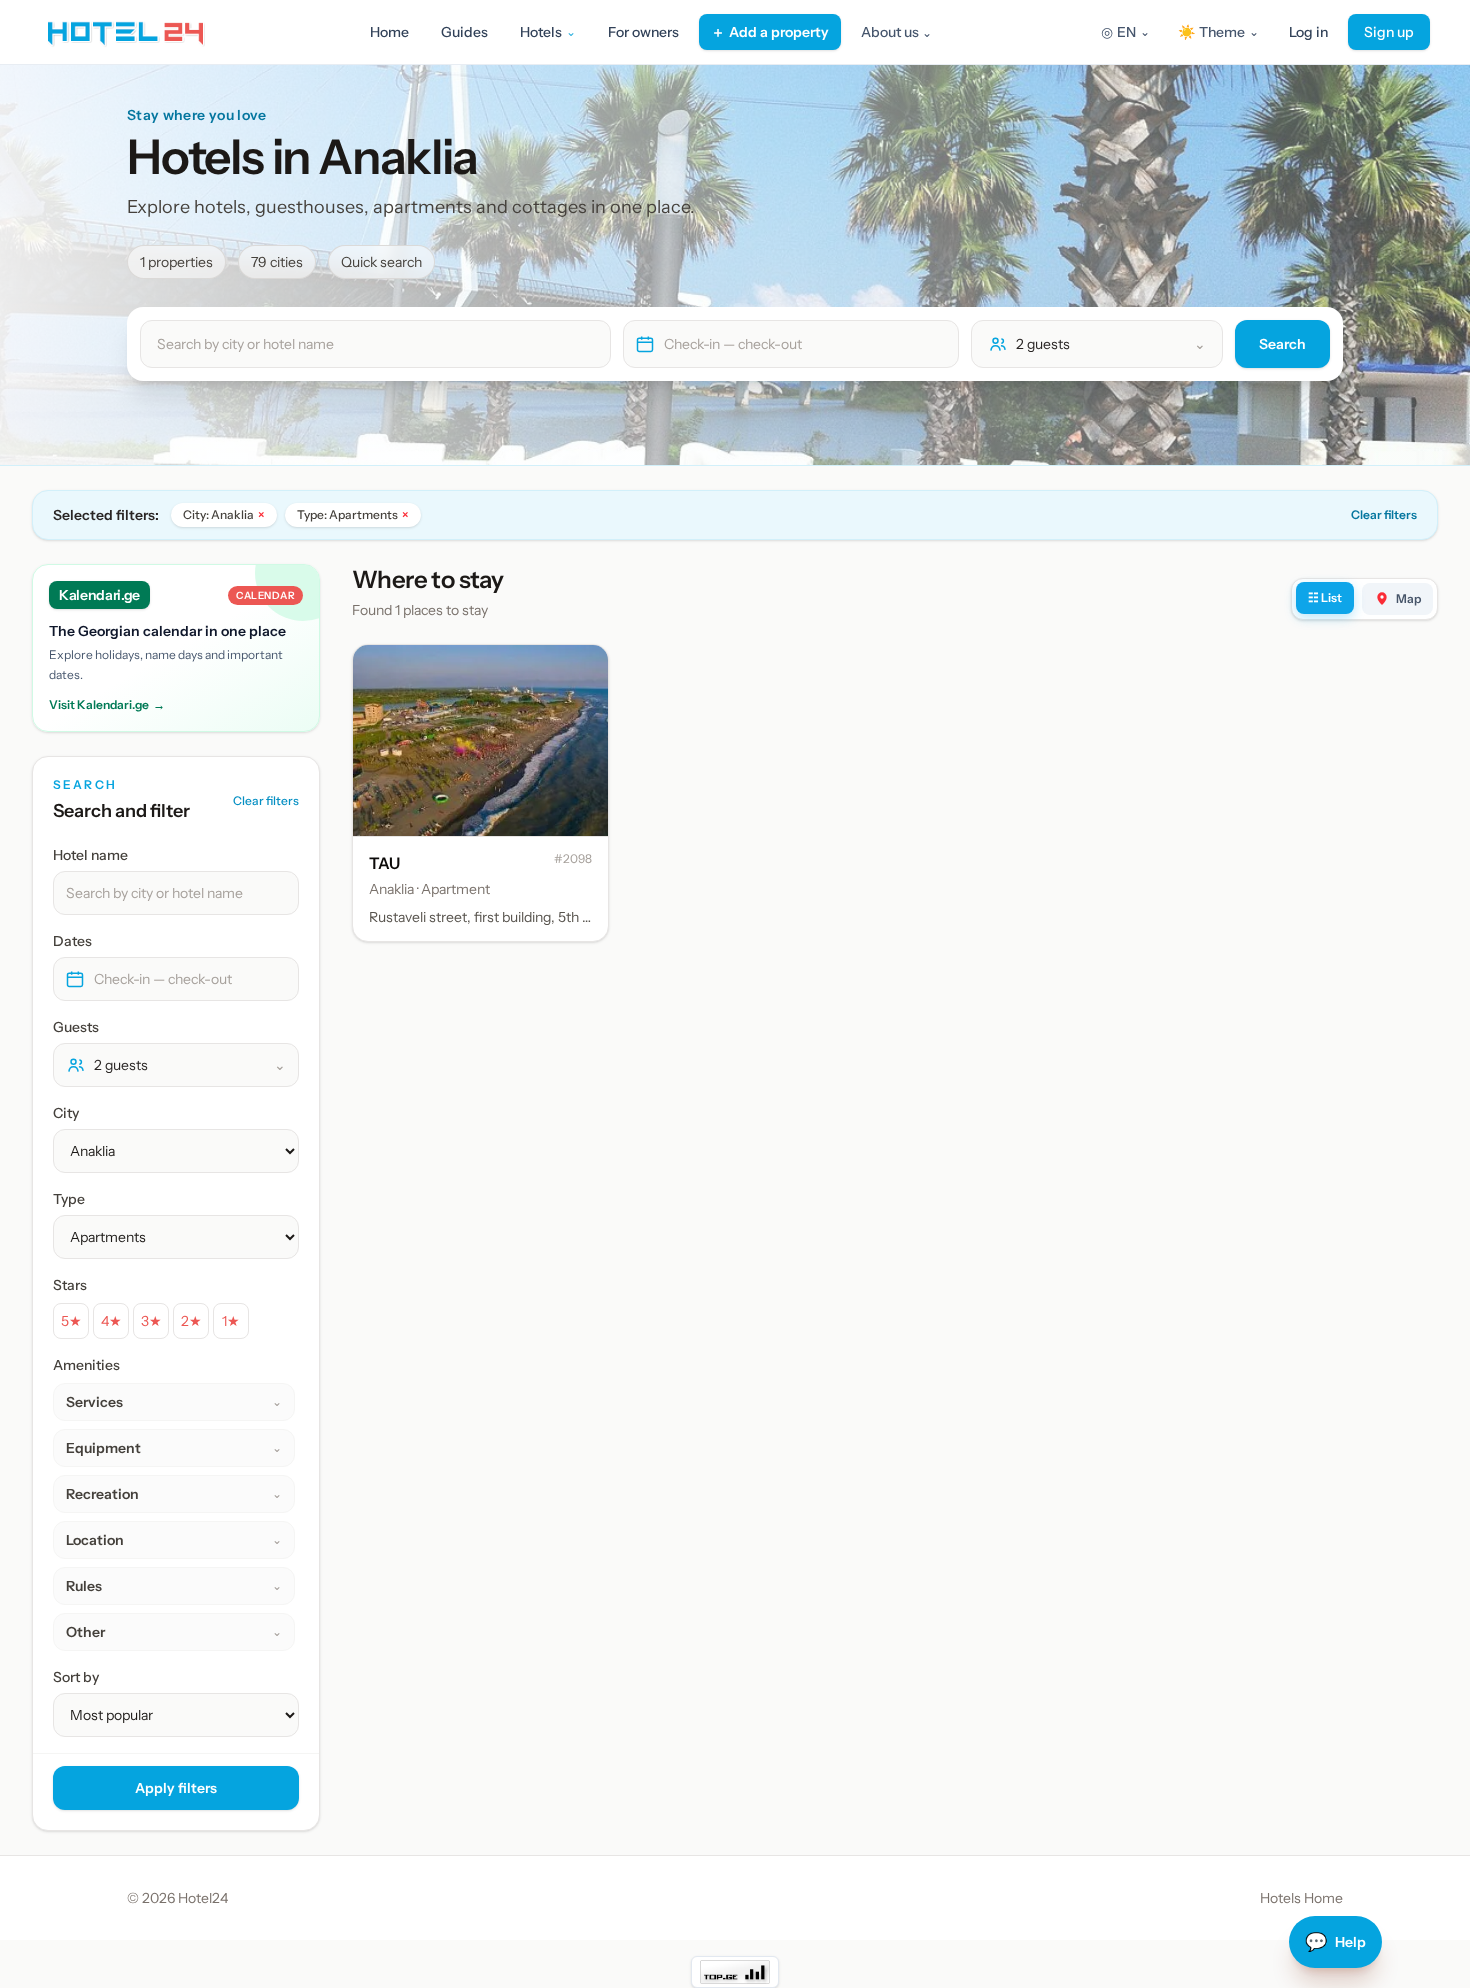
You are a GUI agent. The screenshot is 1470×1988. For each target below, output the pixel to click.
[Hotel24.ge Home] (125, 32)
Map (1408, 598)
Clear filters (1384, 514)
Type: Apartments (353, 514)
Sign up (1389, 32)
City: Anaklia (224, 514)
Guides (464, 32)
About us (896, 32)
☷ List (1325, 597)
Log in (1308, 32)
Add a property (770, 32)
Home (389, 32)
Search (1282, 344)
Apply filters (176, 1788)
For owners (643, 32)
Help (1335, 1942)
